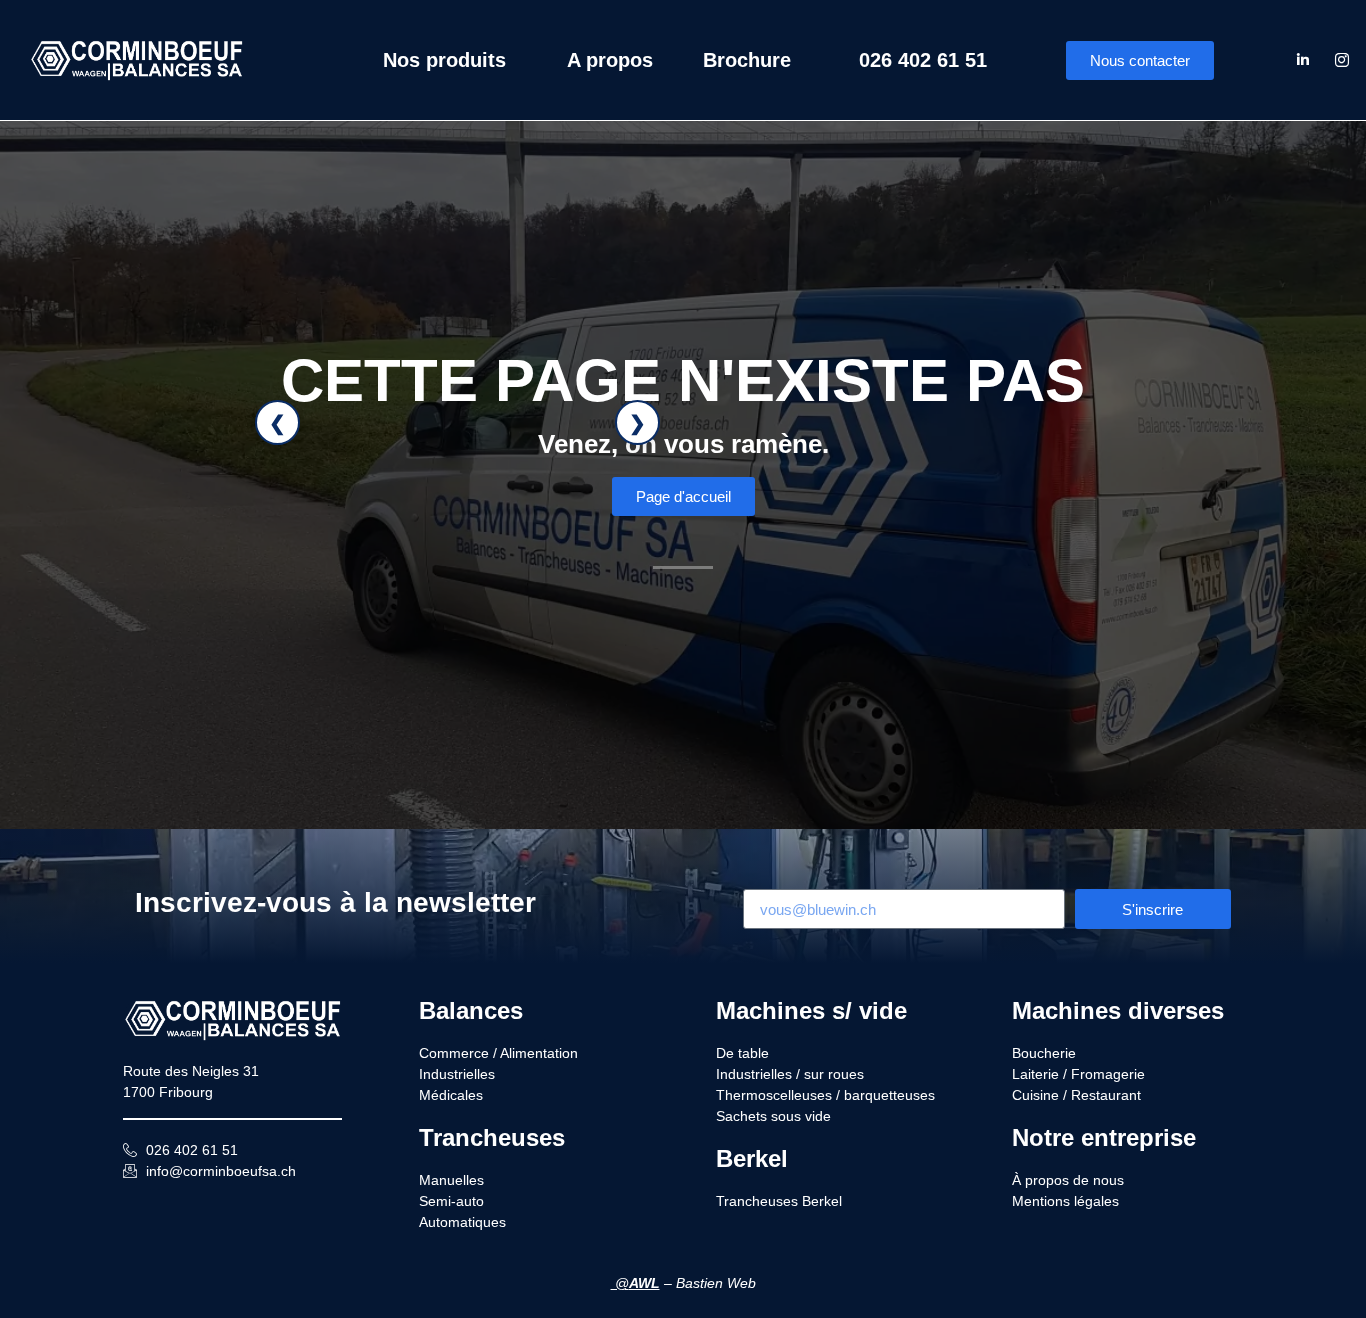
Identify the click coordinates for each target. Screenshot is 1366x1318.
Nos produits (444, 60)
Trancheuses (492, 1137)
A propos (610, 60)
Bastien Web (716, 1283)
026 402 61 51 (923, 60)
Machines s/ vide (811, 1010)
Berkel (752, 1158)
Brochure (747, 60)
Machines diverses (1118, 1010)
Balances (471, 1010)
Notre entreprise (1104, 1137)
